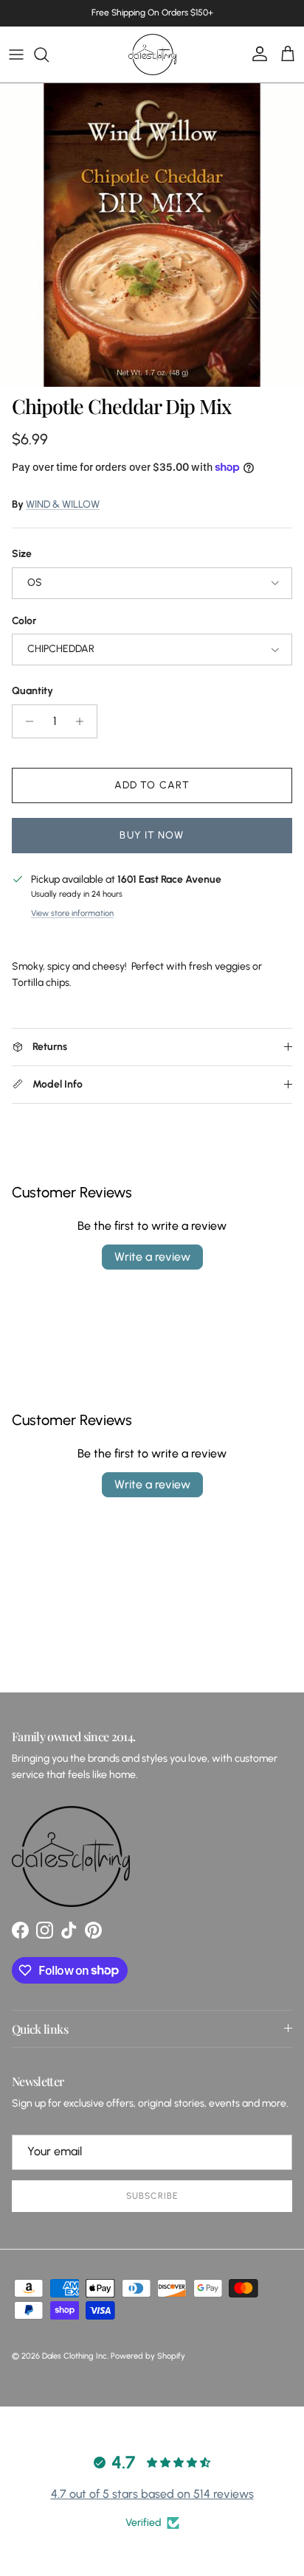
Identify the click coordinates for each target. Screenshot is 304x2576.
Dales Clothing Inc (75, 2356)
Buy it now (152, 835)
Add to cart (152, 785)
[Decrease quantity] (25, 721)
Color (24, 621)
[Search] (49, 55)
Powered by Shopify (148, 2356)
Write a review (152, 1257)
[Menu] (16, 55)
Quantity (32, 691)
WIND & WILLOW (63, 504)
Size (22, 554)
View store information (72, 913)
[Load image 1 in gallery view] (152, 235)
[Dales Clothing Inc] (152, 55)
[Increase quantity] (84, 721)
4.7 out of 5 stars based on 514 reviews (152, 2494)
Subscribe (152, 2196)
